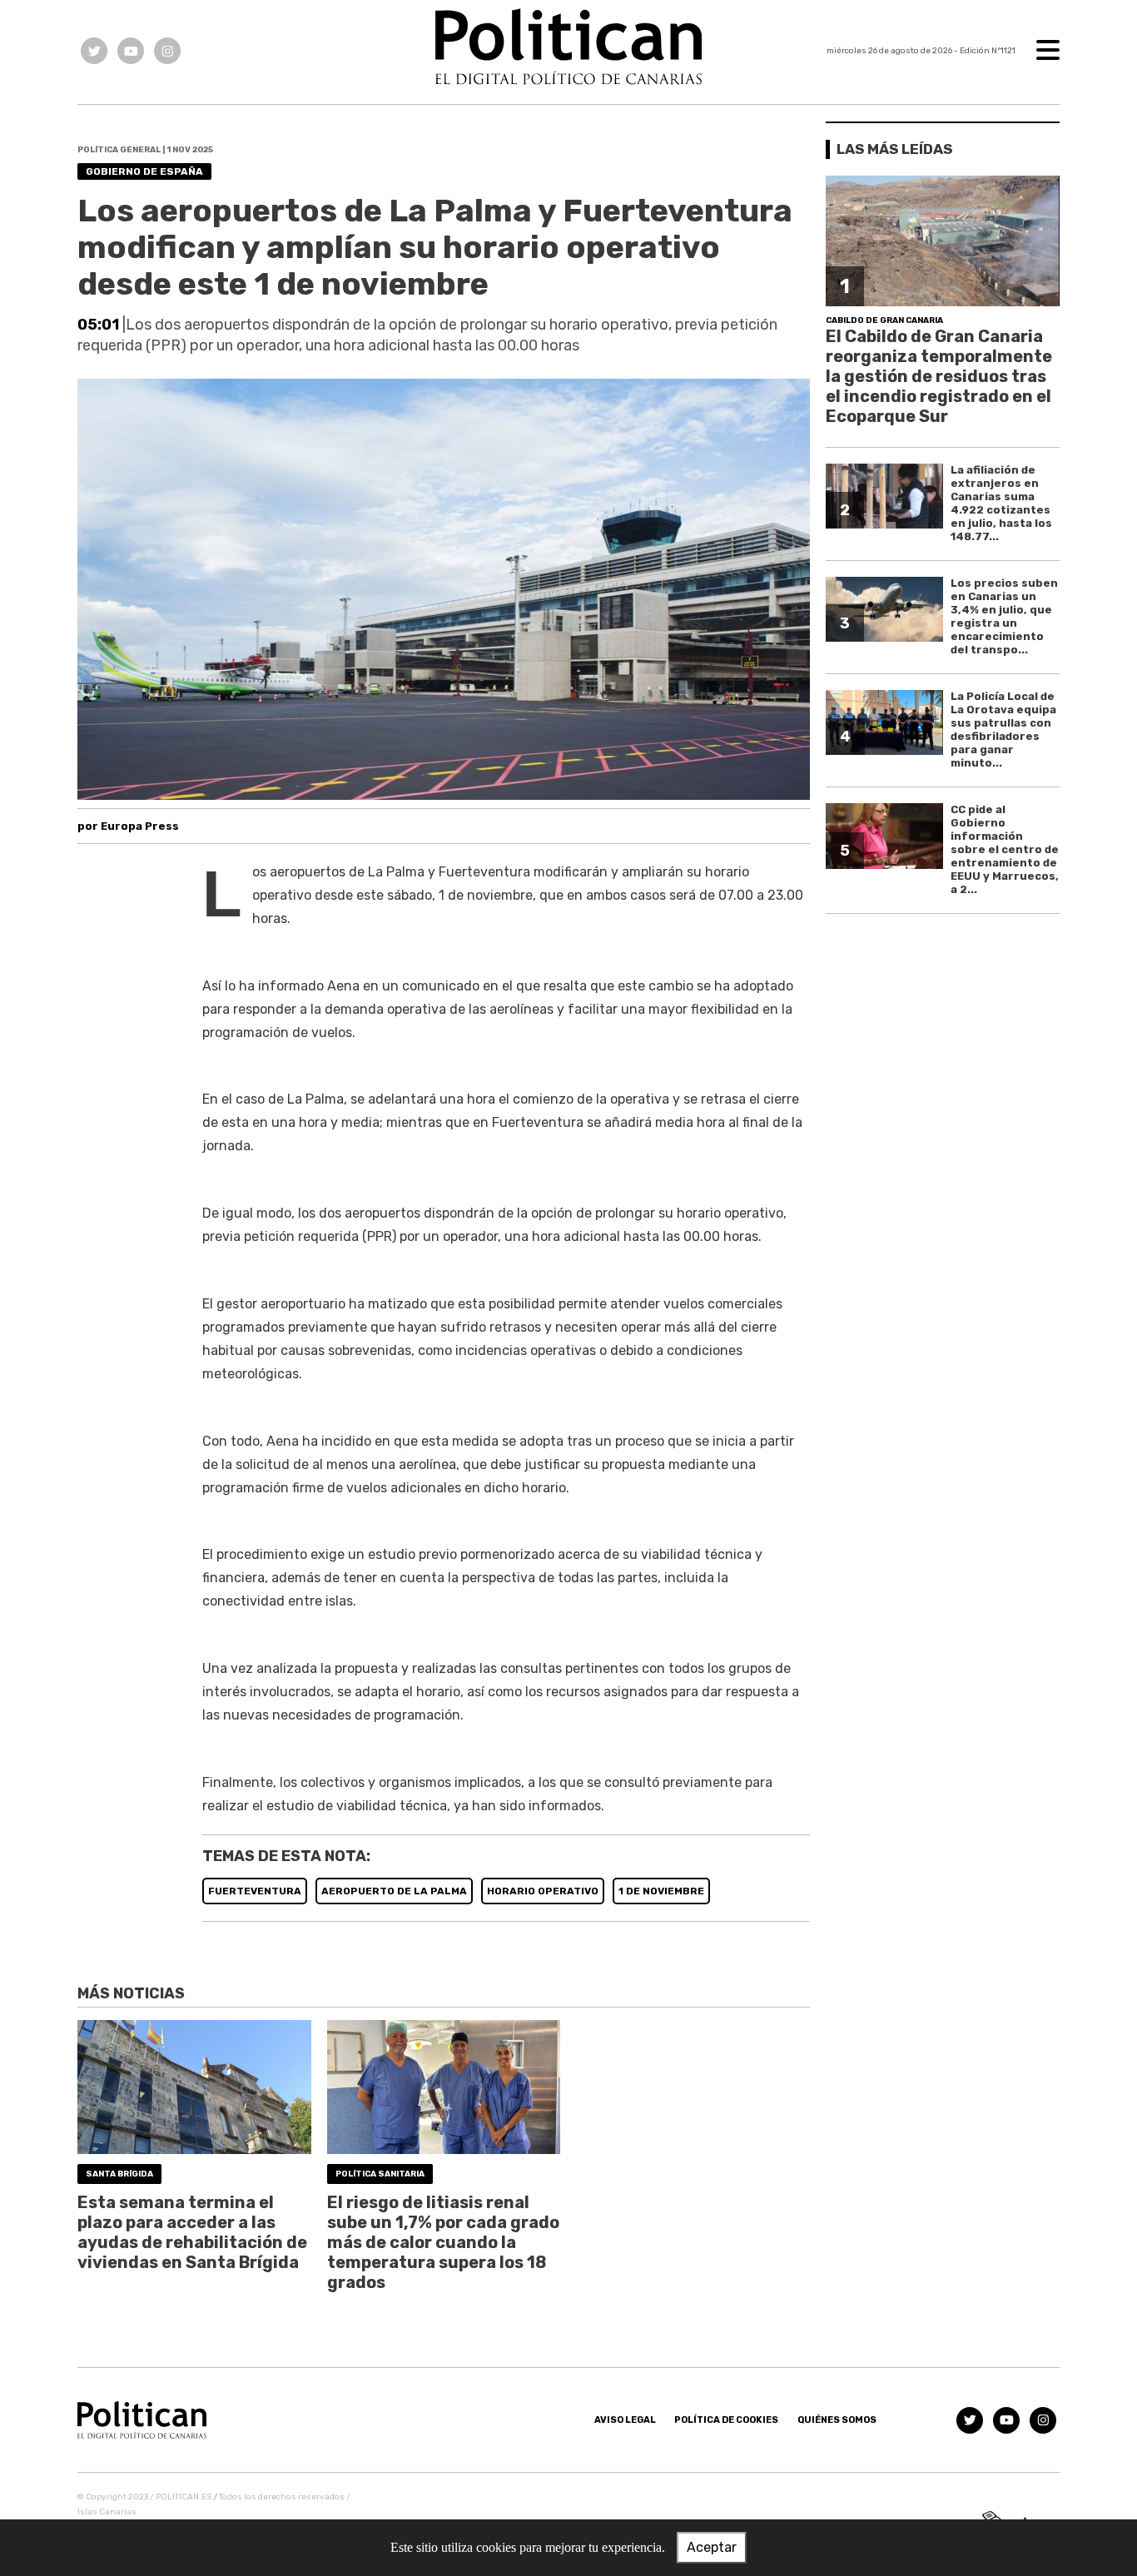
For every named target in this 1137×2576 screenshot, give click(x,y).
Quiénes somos (837, 2420)
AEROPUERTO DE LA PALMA (394, 1891)
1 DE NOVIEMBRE (661, 1891)
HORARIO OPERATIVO (543, 1891)
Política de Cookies (726, 2420)
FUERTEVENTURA (255, 1891)
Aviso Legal (625, 2420)
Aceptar (712, 2547)
